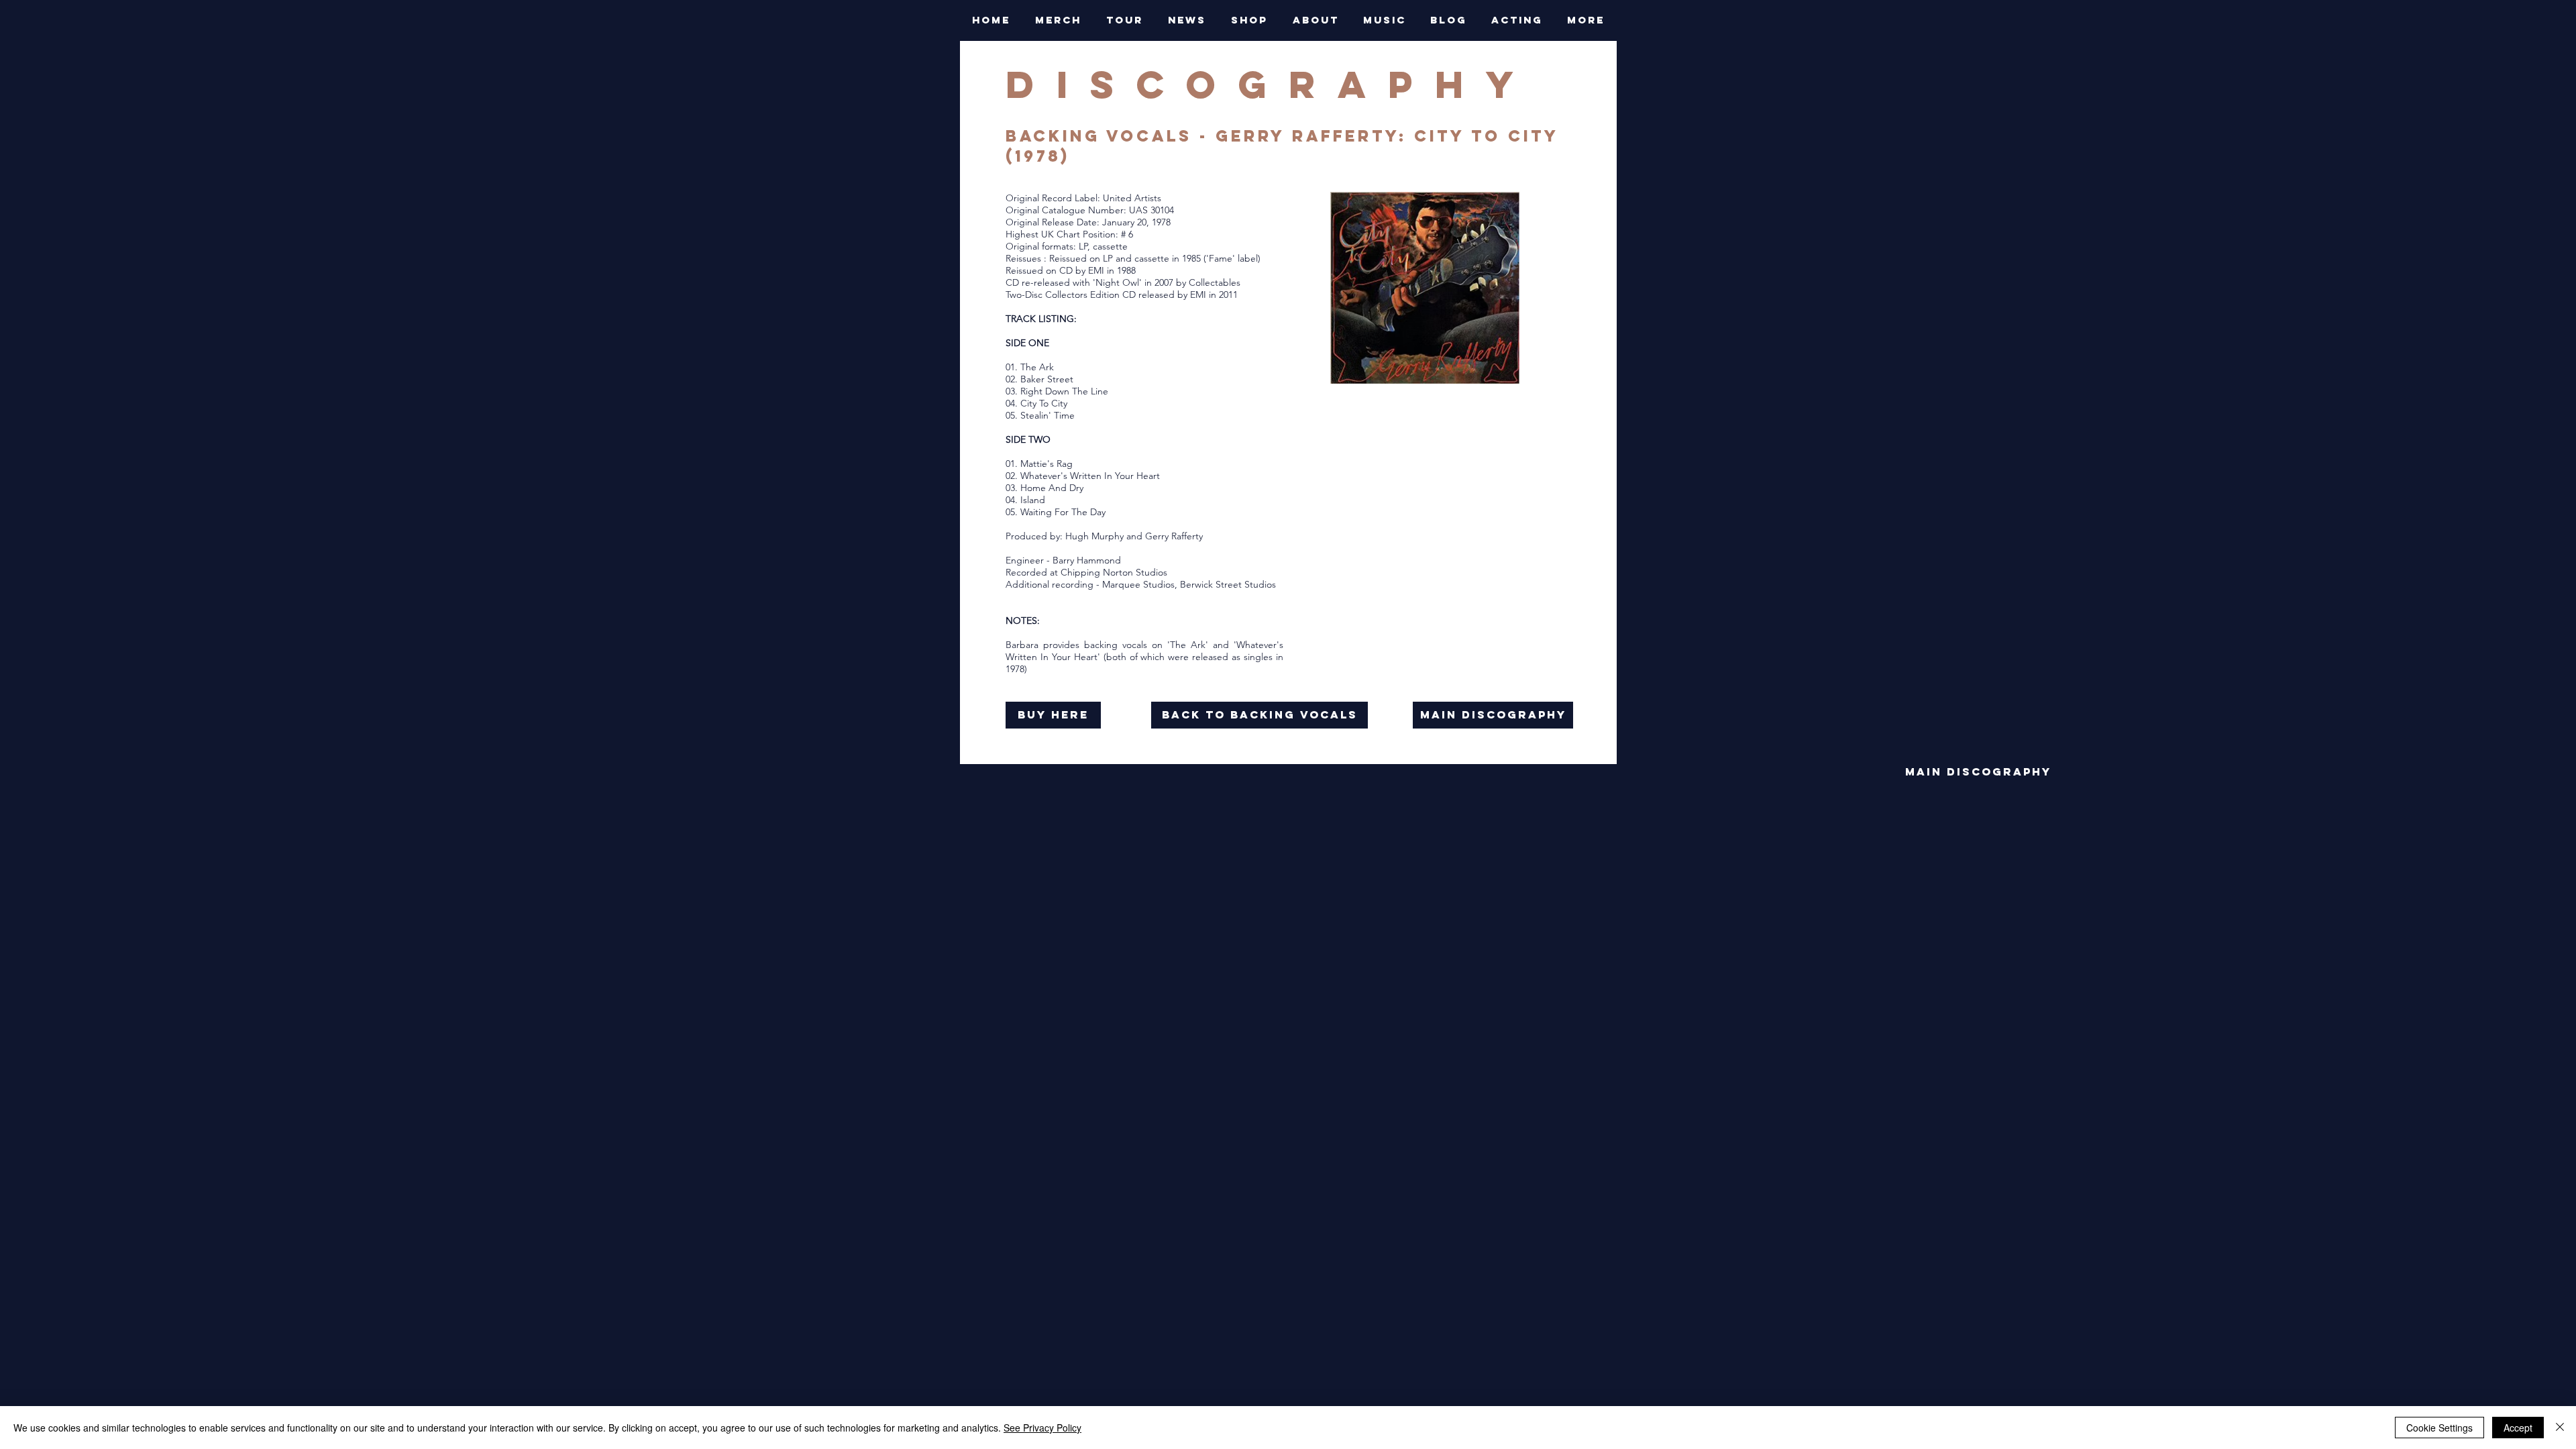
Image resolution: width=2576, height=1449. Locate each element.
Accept (2518, 1428)
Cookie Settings (2439, 1428)
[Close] (2560, 1428)
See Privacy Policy (1042, 1428)
